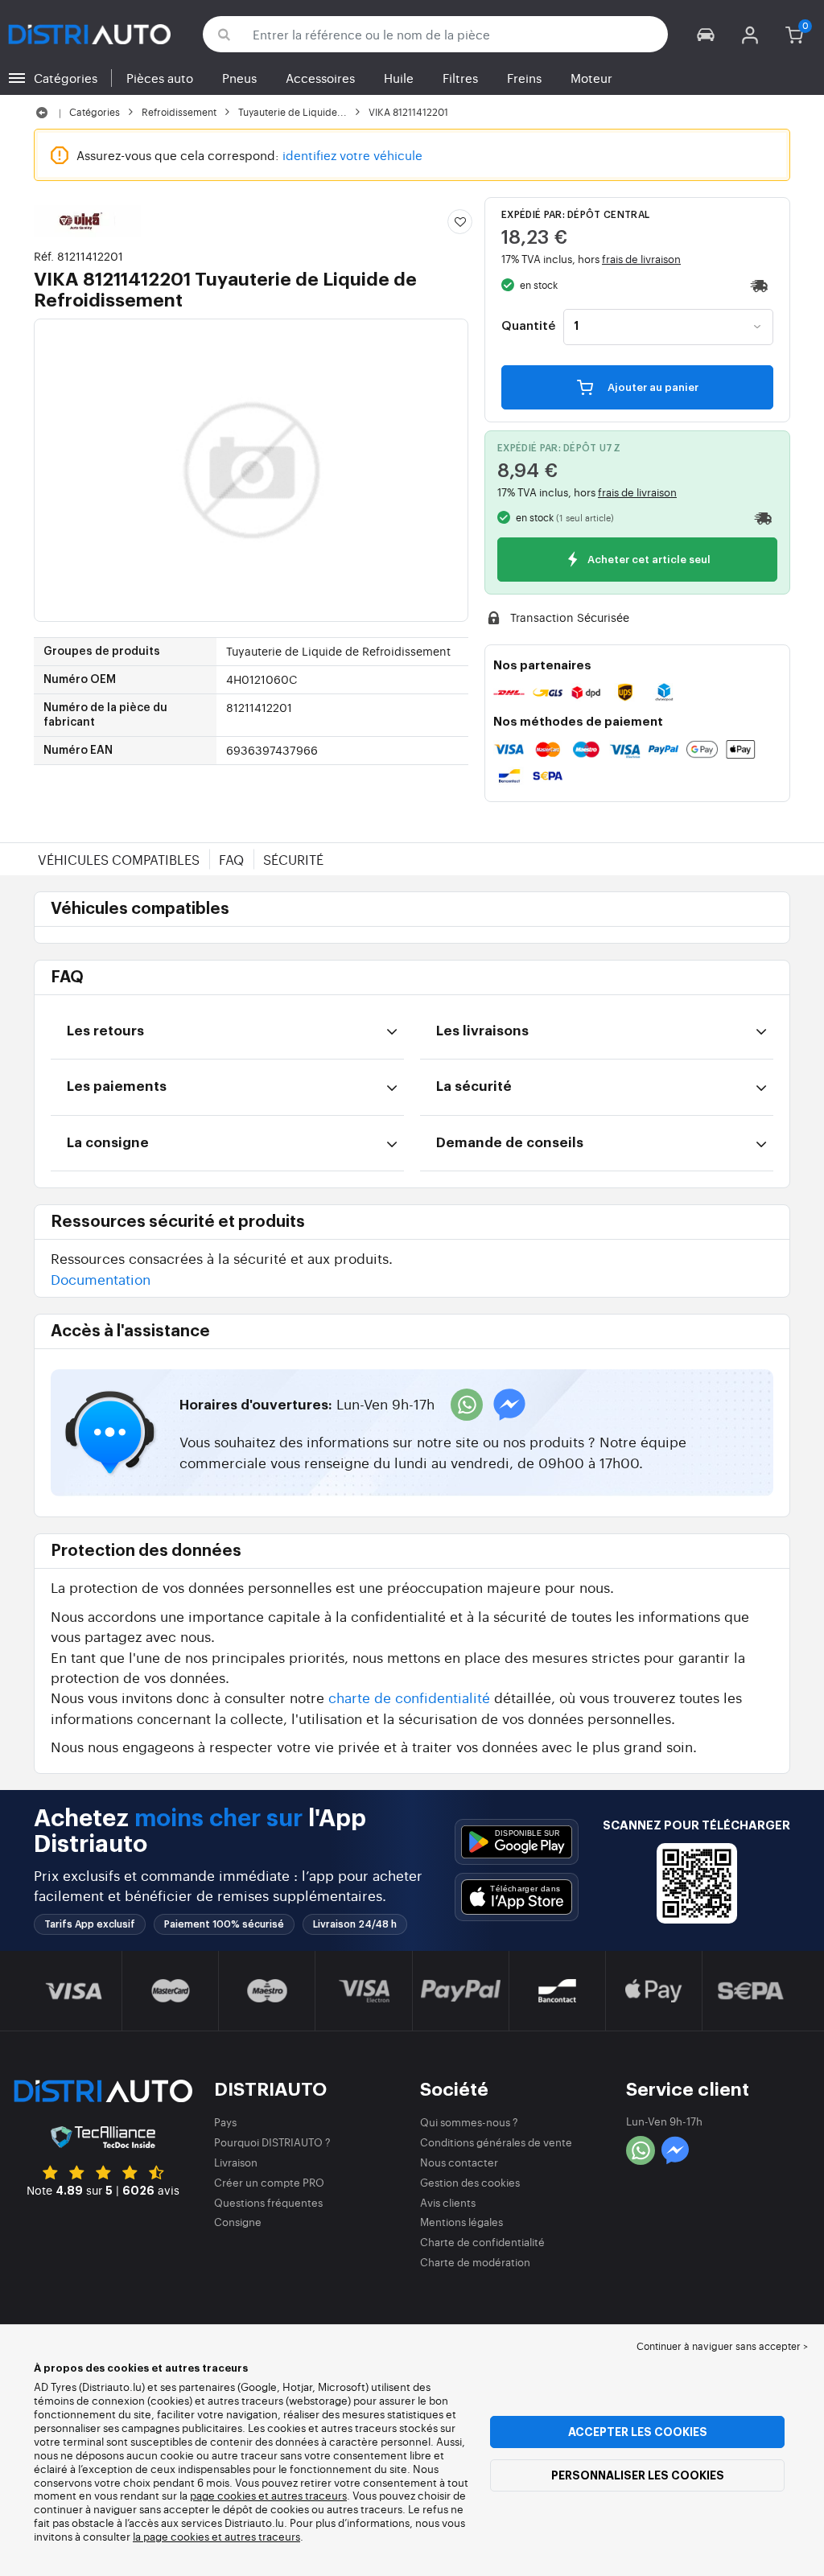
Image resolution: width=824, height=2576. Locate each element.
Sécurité (293, 859)
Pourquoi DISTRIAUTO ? (272, 2142)
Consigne (238, 2222)
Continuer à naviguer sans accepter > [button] (722, 2346)
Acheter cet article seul (648, 560)
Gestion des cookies (470, 2182)
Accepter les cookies (638, 2432)
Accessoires (320, 78)
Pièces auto (160, 78)
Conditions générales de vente (496, 2142)
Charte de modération (475, 2262)
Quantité (528, 327)
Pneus (239, 78)
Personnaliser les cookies (638, 2475)
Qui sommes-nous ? (469, 2122)
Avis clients (448, 2202)
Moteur (591, 78)
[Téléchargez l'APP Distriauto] (517, 1842)
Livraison (236, 2162)
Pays (225, 2122)
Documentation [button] (101, 1279)
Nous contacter (459, 2162)
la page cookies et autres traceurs (216, 2536)
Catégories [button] (66, 78)
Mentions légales (461, 2222)
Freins (524, 78)
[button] (706, 34)
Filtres (460, 78)
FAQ (231, 859)
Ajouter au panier (652, 387)
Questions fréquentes (268, 2202)
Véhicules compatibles (119, 859)
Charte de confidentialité (482, 2242)
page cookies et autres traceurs (268, 2495)
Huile (399, 78)
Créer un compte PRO (269, 2182)
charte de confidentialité (409, 1697)
